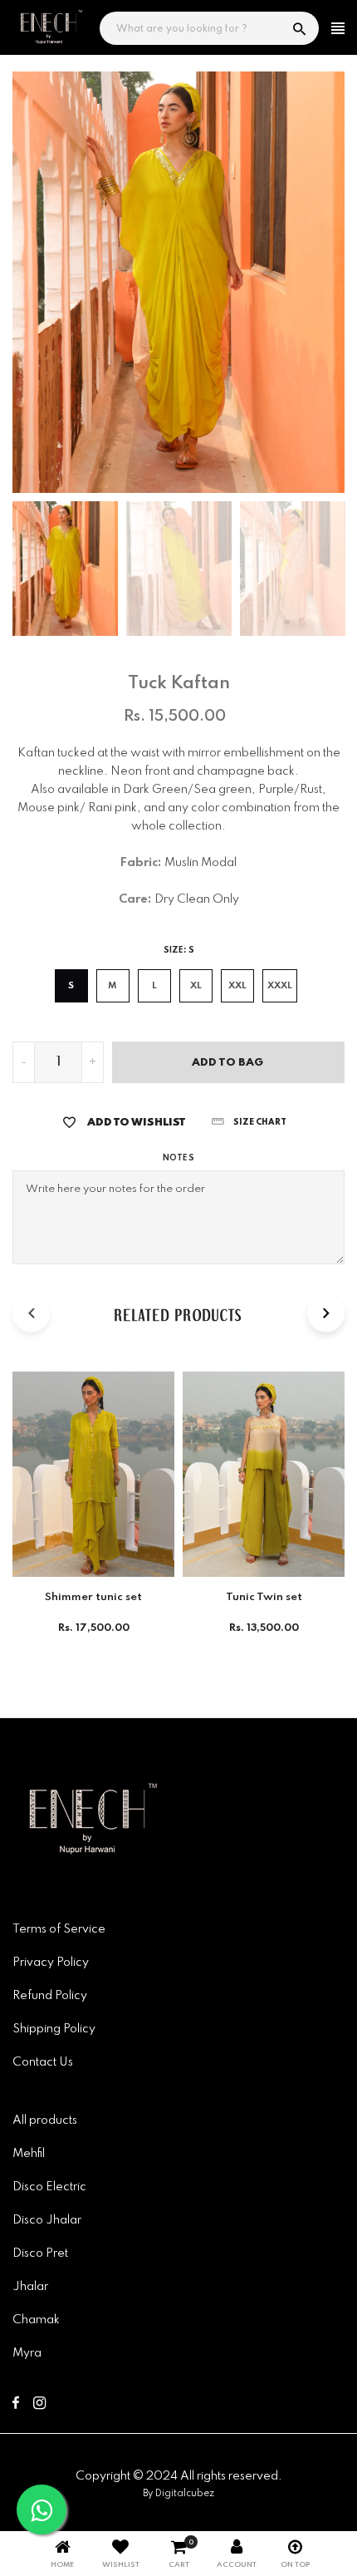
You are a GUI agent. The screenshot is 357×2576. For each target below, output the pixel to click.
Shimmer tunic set (93, 1597)
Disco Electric (49, 2187)
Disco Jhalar (47, 2220)
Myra (27, 2353)
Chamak (36, 2320)
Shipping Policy (54, 2029)
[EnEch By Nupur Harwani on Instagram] (39, 2406)
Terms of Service (59, 1929)
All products (45, 2120)
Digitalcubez (185, 2494)
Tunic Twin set (264, 1597)
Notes (178, 1158)
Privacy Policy (51, 1963)
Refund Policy (50, 1996)
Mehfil (29, 2154)
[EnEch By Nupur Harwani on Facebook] (16, 2406)
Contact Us (43, 2062)
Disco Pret (40, 2253)
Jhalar (30, 2287)
